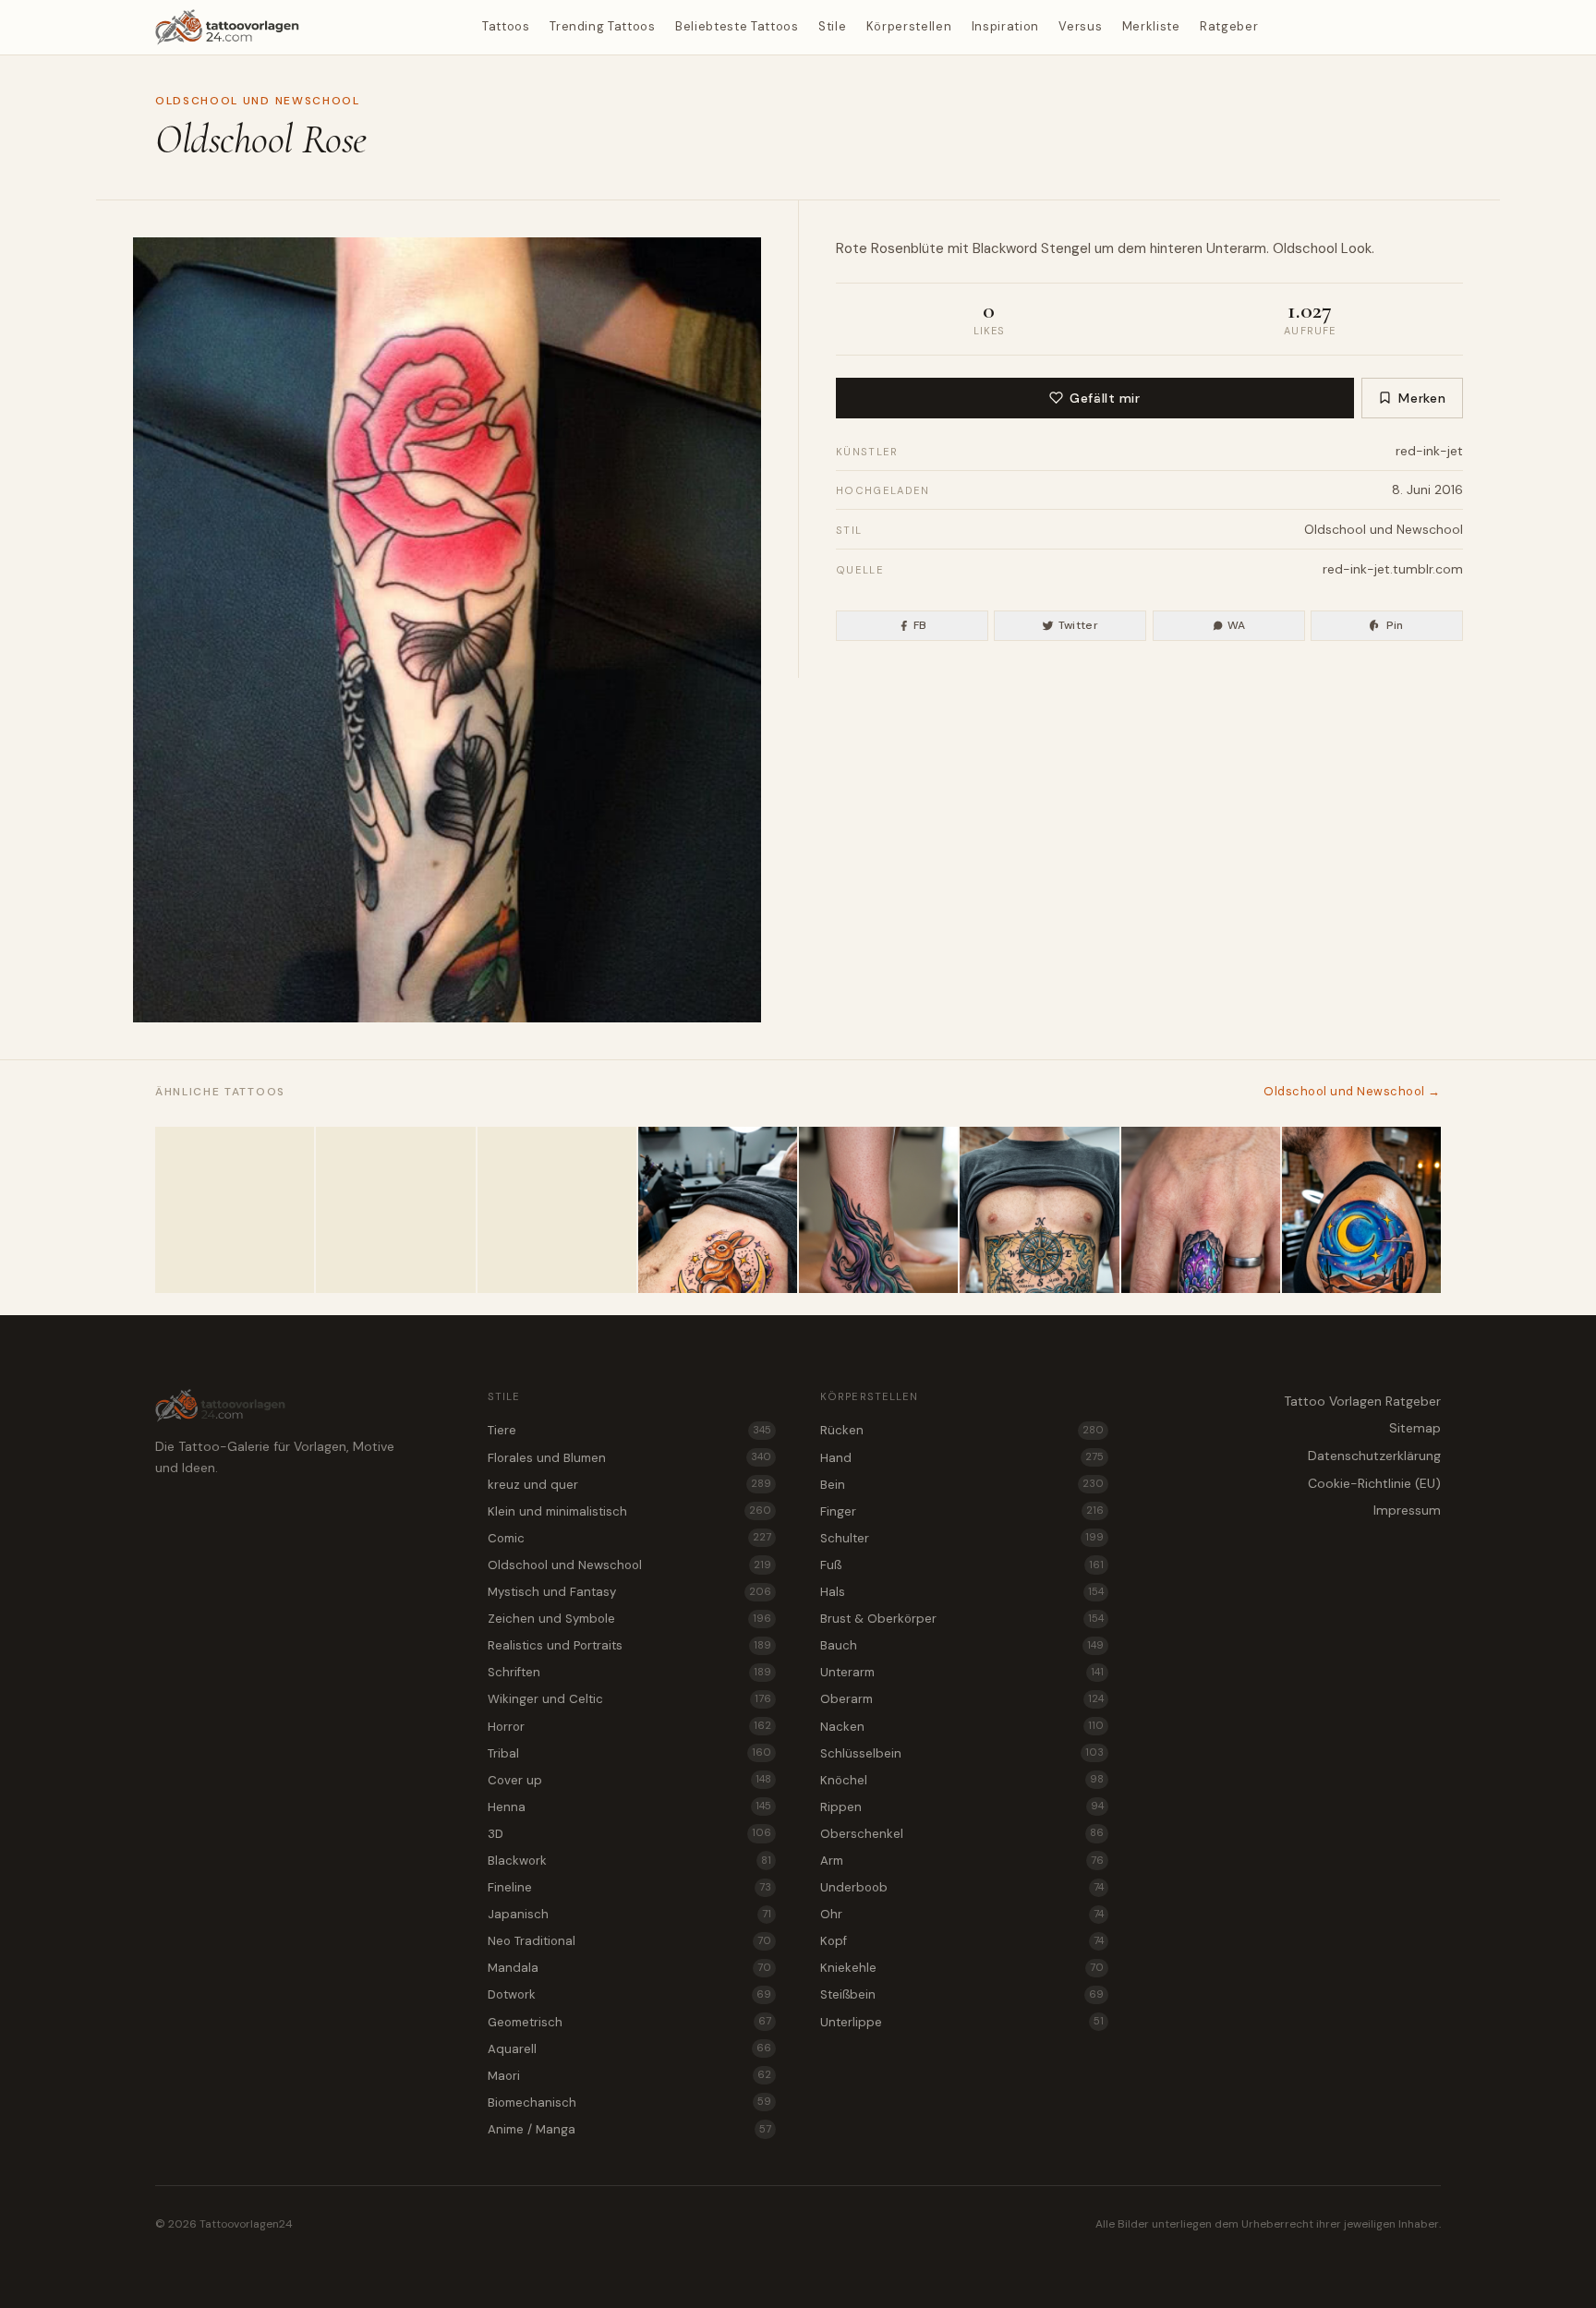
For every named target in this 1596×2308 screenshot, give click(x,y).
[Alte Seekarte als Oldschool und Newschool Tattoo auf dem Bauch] (1039, 1210)
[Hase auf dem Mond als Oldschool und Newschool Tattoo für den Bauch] (718, 1210)
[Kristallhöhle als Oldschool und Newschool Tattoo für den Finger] (1201, 1210)
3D (629, 1834)
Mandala (629, 1968)
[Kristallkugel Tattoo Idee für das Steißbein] (235, 1210)
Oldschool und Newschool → (1352, 1091)
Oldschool (1305, 248)
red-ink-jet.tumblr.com (1393, 569)
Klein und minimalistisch (629, 1511)
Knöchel (962, 1780)
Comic (629, 1538)
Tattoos (506, 26)
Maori (629, 2076)
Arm (962, 1861)
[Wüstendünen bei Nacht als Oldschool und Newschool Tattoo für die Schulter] (1361, 1210)
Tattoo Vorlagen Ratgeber (1362, 1401)
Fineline (629, 1887)
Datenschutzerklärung (1374, 1456)
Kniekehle (962, 1968)
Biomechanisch (629, 2103)
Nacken (962, 1727)
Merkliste (1151, 26)
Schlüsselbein (962, 1753)
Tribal (629, 1753)
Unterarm (1236, 248)
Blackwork (629, 1861)
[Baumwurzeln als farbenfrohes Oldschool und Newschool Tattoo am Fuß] (878, 1210)
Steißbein (962, 1994)
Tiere (629, 1430)
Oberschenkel (962, 1834)
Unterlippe (962, 2022)
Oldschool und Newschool (258, 101)
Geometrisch (629, 2022)
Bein (962, 1485)
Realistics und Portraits (629, 1645)
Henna (629, 1807)
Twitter (1079, 625)
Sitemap (1415, 1428)
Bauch (962, 1645)
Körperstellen (909, 26)
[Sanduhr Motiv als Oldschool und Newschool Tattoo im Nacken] (395, 1210)
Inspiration (1005, 26)
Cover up (629, 1780)
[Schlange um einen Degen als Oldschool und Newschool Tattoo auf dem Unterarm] (557, 1210)
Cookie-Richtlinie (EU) (1374, 1483)
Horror (629, 1727)
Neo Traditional (629, 1941)
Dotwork (629, 1994)
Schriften (629, 1672)
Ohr (962, 1914)
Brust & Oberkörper (962, 1619)
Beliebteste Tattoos (737, 26)
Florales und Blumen (629, 1458)
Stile (832, 26)
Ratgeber (1229, 26)
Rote (852, 248)
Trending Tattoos (602, 26)
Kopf (962, 1941)
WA (1237, 625)
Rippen (962, 1807)
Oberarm (962, 1699)
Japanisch (629, 1914)
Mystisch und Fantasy (629, 1592)
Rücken (962, 1430)
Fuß (962, 1565)
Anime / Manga (629, 2129)
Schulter (962, 1538)
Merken (1422, 398)
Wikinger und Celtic (629, 1699)
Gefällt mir (1105, 398)
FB (920, 625)
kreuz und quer (629, 1485)
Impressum (1407, 1510)
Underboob (962, 1887)
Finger (962, 1511)
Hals (962, 1592)
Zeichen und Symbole (629, 1619)
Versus (1080, 26)
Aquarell (629, 2049)
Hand (962, 1458)
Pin (1395, 625)
